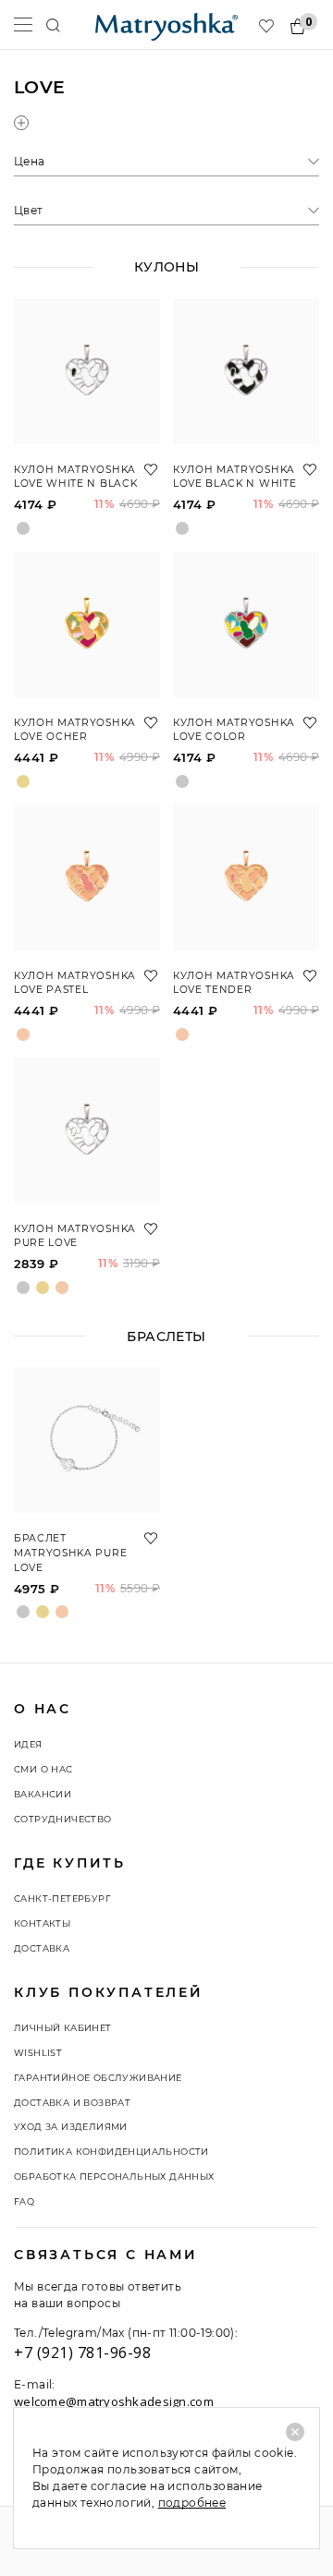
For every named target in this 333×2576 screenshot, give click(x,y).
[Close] (295, 2432)
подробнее (192, 2503)
